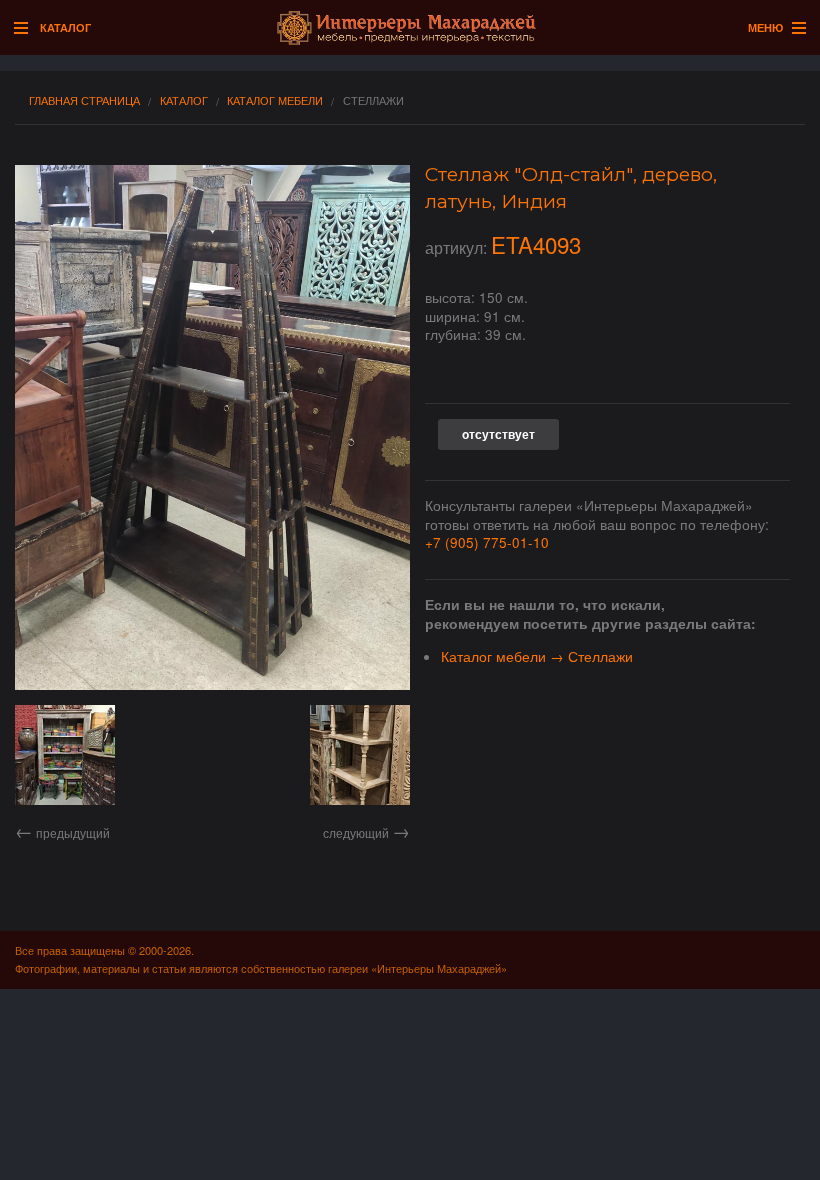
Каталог (184, 100)
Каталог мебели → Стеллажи (537, 656)
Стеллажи (373, 100)
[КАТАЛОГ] (26, 29)
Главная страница (84, 100)
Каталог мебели (275, 100)
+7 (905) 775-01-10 (487, 542)
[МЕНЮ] (794, 29)
